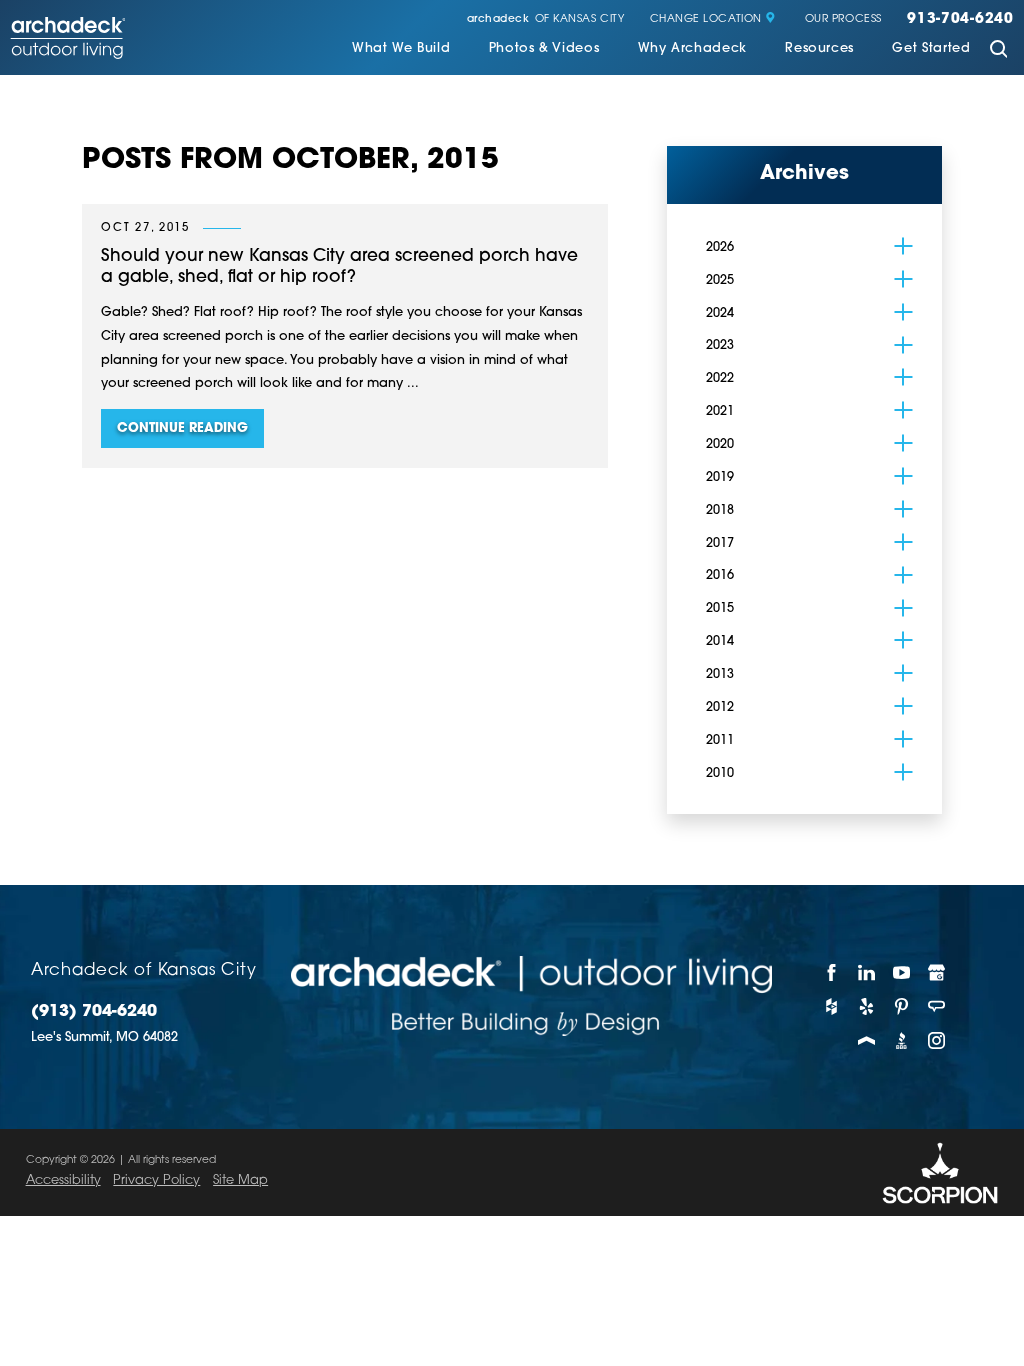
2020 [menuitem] (720, 444)
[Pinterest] (901, 1007)
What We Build (401, 49)
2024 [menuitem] (720, 313)
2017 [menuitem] (720, 543)
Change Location (706, 20)
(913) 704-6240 (94, 1012)
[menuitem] (401, 51)
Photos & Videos (544, 49)
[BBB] (901, 1041)
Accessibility (63, 1180)
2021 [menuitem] (720, 411)
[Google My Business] (937, 973)
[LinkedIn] (866, 973)
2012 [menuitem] (720, 707)
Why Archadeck (692, 49)
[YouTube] (901, 973)
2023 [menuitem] (720, 345)
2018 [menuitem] (720, 510)
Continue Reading (182, 428)
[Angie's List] (937, 1007)
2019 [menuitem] (720, 477)
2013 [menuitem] (720, 674)
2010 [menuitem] (720, 773)
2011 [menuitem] (720, 740)
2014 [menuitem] (720, 641)
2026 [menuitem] (720, 247)
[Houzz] (831, 1007)
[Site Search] (998, 50)
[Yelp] (866, 1007)
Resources (819, 49)
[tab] (904, 246)
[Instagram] (937, 1041)
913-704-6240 (960, 20)
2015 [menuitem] (720, 608)
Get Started (931, 49)
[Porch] (866, 1041)
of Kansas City (546, 20)
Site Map (240, 1180)
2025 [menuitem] (720, 280)
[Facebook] (831, 973)
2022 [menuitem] (720, 378)
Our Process (843, 20)
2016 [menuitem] (720, 575)
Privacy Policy (156, 1180)
